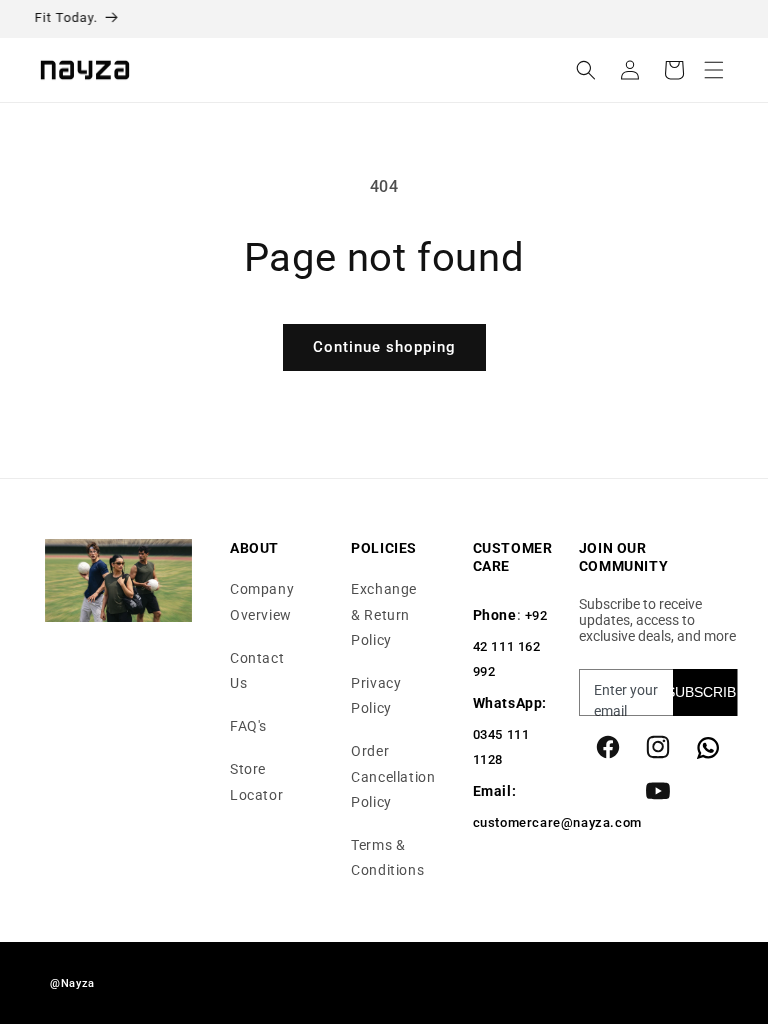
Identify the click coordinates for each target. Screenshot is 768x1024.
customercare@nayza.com (557, 822)
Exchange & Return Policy (384, 614)
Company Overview (262, 601)
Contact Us (257, 670)
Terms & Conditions (387, 857)
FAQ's (248, 726)
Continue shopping (384, 347)
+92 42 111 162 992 (510, 643)
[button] (714, 70)
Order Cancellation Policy (393, 776)
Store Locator (256, 781)
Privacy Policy (376, 695)
